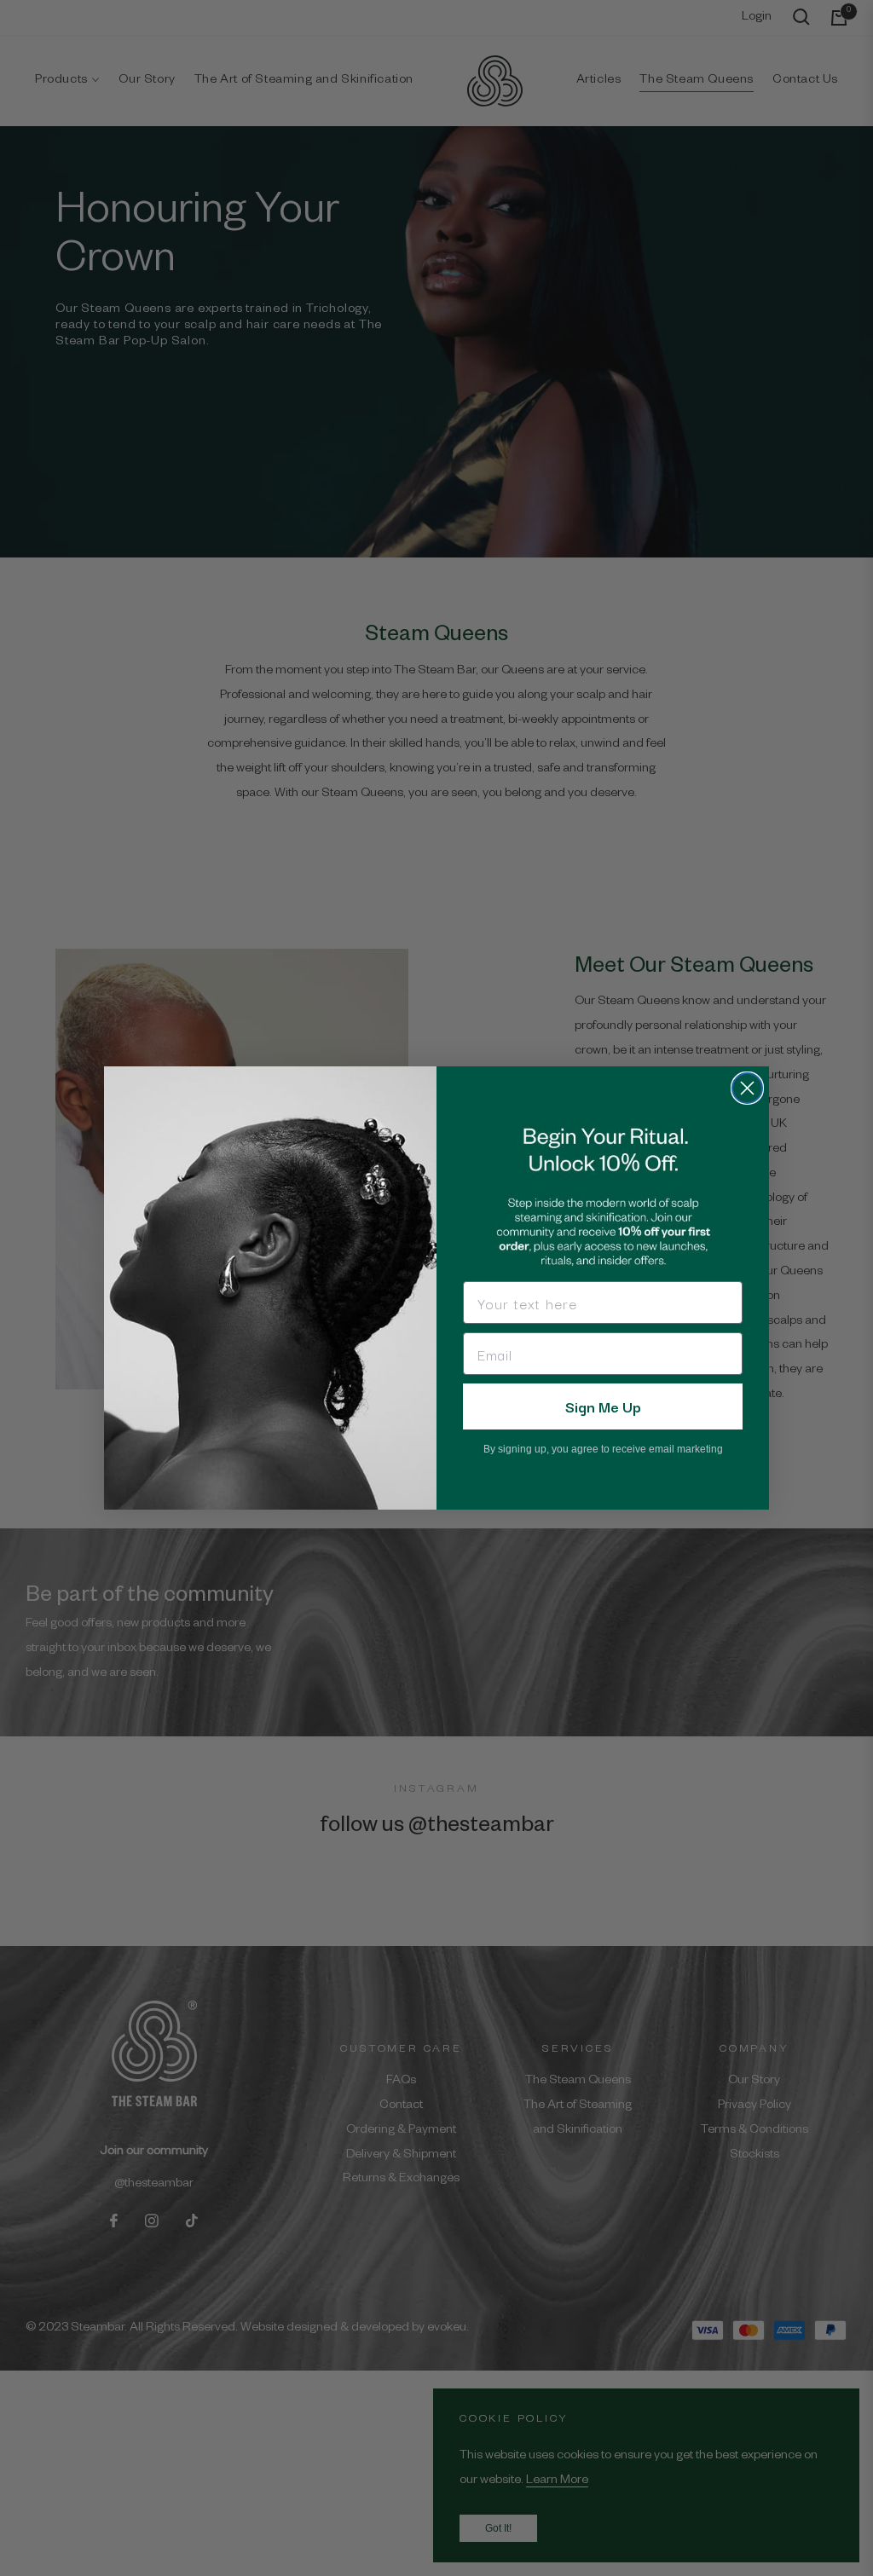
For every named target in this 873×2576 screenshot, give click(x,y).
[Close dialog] (747, 1088)
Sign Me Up (603, 1406)
